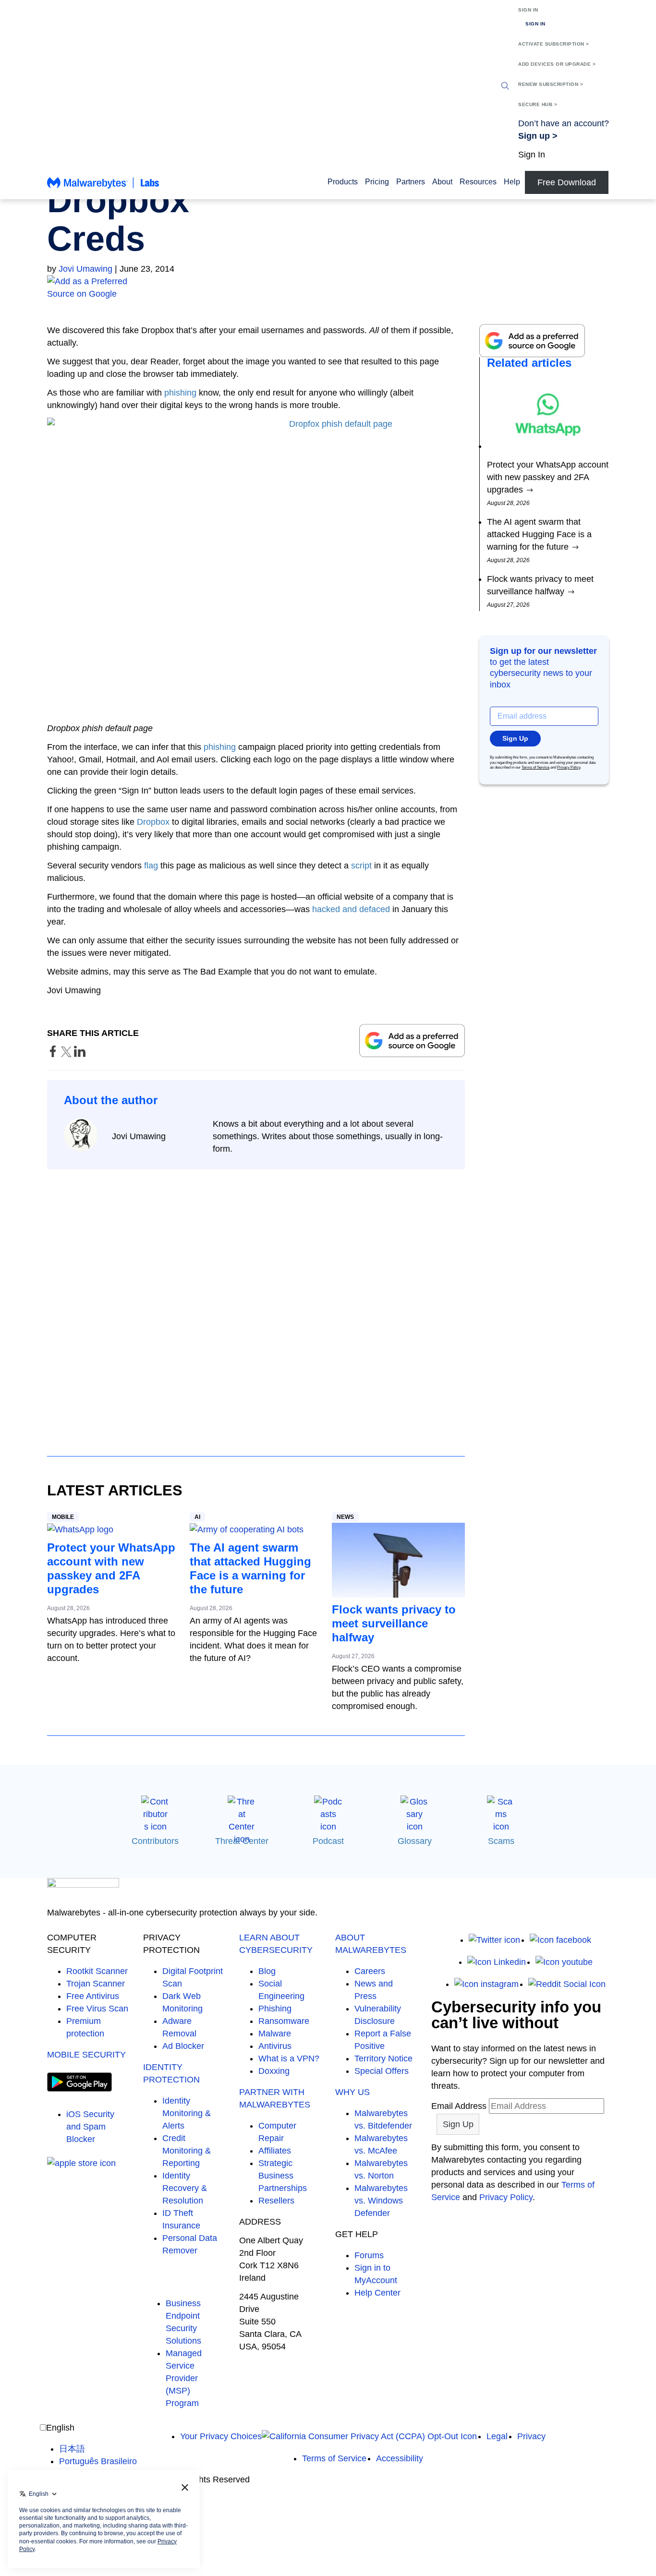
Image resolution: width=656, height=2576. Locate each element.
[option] (98, 2449)
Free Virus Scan (97, 2009)
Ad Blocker (183, 2046)
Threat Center (242, 1841)
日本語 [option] (72, 2449)
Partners (411, 182)
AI (197, 1517)
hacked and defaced (351, 909)
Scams (501, 1841)
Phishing (275, 2009)
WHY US (352, 2092)
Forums (369, 2255)
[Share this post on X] (67, 1054)
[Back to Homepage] (103, 187)
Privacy (531, 2436)
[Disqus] (256, 1304)
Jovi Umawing (85, 269)
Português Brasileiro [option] (98, 2461)
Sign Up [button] (515, 738)
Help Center (377, 2293)
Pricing (377, 182)
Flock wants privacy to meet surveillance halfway (394, 1623)
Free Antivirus (93, 1996)
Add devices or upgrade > (557, 64)
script (361, 866)
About (442, 182)
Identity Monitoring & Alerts (187, 2113)
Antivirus (275, 2046)
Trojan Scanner (96, 1984)
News (345, 1517)
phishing (180, 393)
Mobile (63, 1517)
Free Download (567, 182)
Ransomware (284, 2021)
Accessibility (400, 2458)
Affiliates (275, 2151)
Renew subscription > (551, 84)
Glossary (415, 1841)
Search (505, 86)
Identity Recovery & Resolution (185, 2188)
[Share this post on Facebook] (54, 1054)
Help (512, 182)
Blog (267, 1971)
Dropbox (153, 822)
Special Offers (382, 2071)
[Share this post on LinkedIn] (80, 1054)
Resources (478, 182)
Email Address (459, 2106)
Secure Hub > (538, 104)
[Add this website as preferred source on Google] (328, 288)
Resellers (276, 2201)
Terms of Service (535, 767)
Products (343, 182)
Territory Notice (383, 2058)
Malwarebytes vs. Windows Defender (381, 2201)
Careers (370, 1971)
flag (151, 866)
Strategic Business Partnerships (283, 2176)
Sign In (528, 10)
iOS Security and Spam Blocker (90, 2127)
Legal (497, 2436)
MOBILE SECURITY (86, 2055)
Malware (275, 2034)
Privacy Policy (569, 767)
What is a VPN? (289, 2058)
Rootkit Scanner (97, 1971)
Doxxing (274, 2071)
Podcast (328, 1841)
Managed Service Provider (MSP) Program (184, 2378)
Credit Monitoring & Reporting (187, 2151)
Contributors (155, 1841)
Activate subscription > (554, 44)
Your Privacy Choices (221, 2436)
